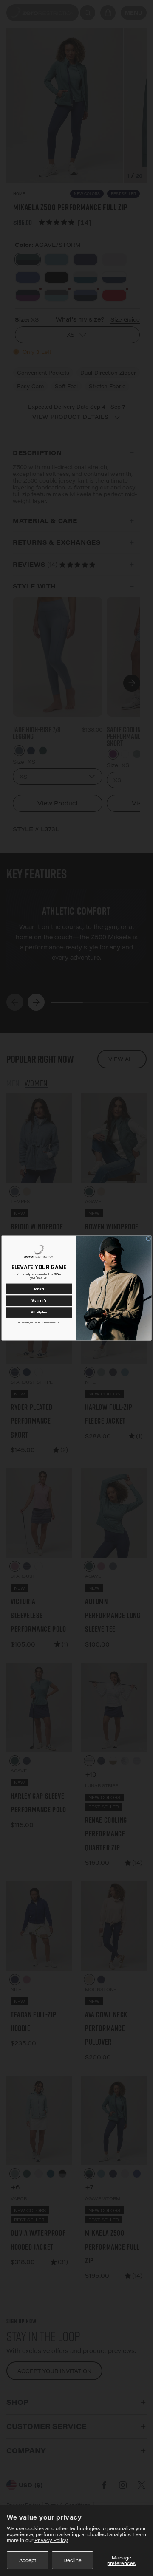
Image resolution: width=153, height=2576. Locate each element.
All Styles (39, 1312)
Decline (72, 2560)
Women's (39, 1301)
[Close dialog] (149, 1239)
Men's (39, 1289)
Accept (28, 2560)
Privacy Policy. (51, 2540)
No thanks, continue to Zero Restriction (39, 1322)
